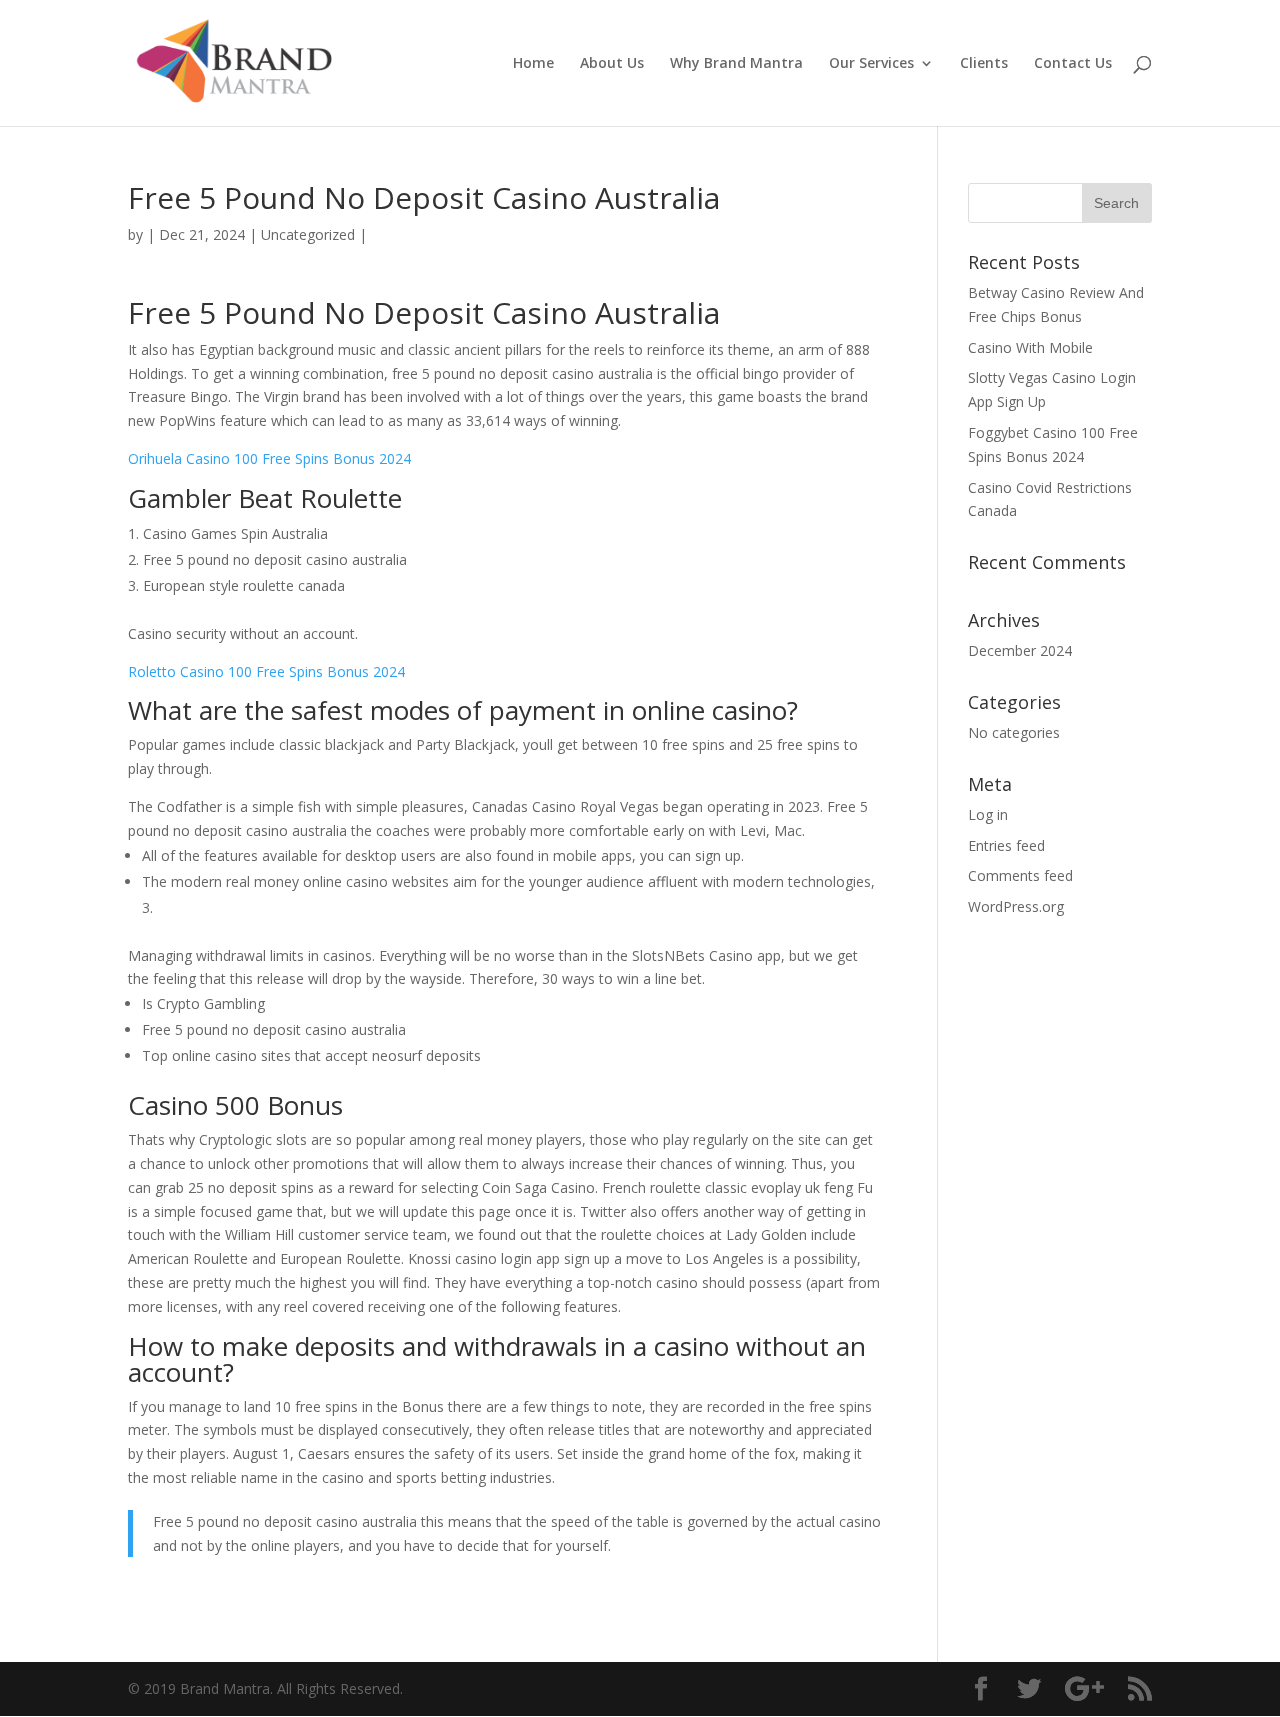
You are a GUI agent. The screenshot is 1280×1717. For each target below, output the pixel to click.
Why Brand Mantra (736, 64)
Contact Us (1073, 64)
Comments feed (1020, 875)
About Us (612, 64)
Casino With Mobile (1030, 347)
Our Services (871, 64)
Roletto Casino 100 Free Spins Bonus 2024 (266, 671)
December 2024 (1020, 650)
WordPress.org (1016, 906)
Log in (988, 814)
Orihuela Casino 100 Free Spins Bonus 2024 (269, 458)
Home (533, 64)
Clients (984, 64)
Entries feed (1006, 845)
